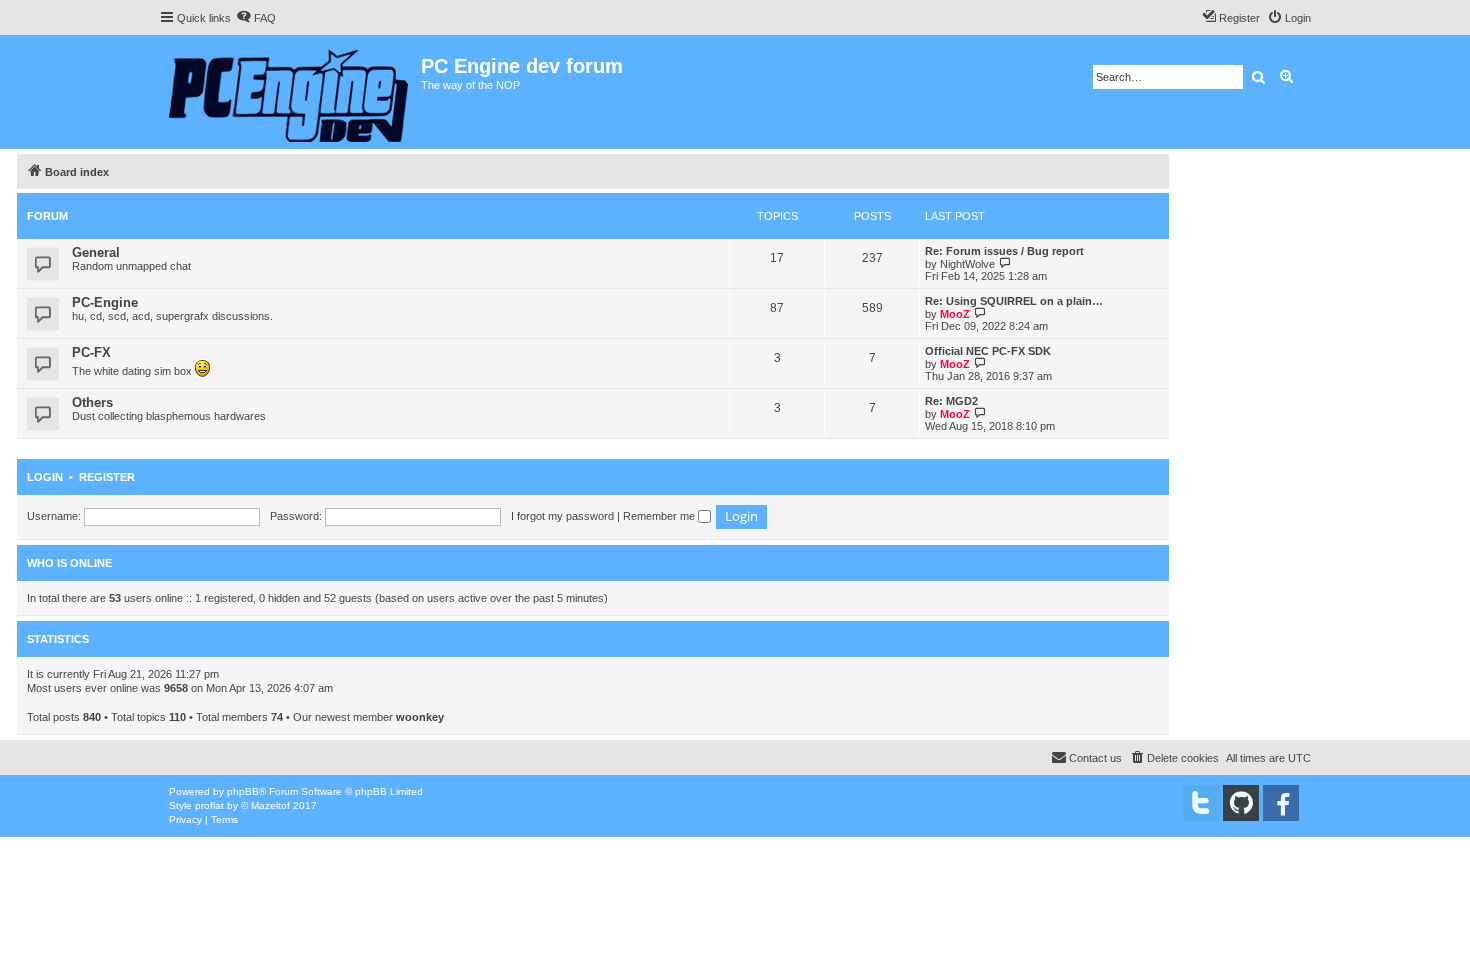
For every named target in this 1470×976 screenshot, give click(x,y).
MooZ (955, 314)
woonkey (420, 717)
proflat (209, 805)
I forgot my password (562, 516)
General (96, 252)
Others (92, 402)
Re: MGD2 (951, 401)
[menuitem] (256, 18)
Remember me (660, 516)
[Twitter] (1201, 803)
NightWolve (967, 264)
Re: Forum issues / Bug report (1004, 251)
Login (45, 477)
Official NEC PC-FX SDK (988, 351)
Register (107, 477)
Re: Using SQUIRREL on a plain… (1014, 301)
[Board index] (290, 92)
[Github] (1241, 803)
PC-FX (91, 352)
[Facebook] (1281, 803)
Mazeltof (270, 805)
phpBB (243, 791)
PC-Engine (105, 302)
